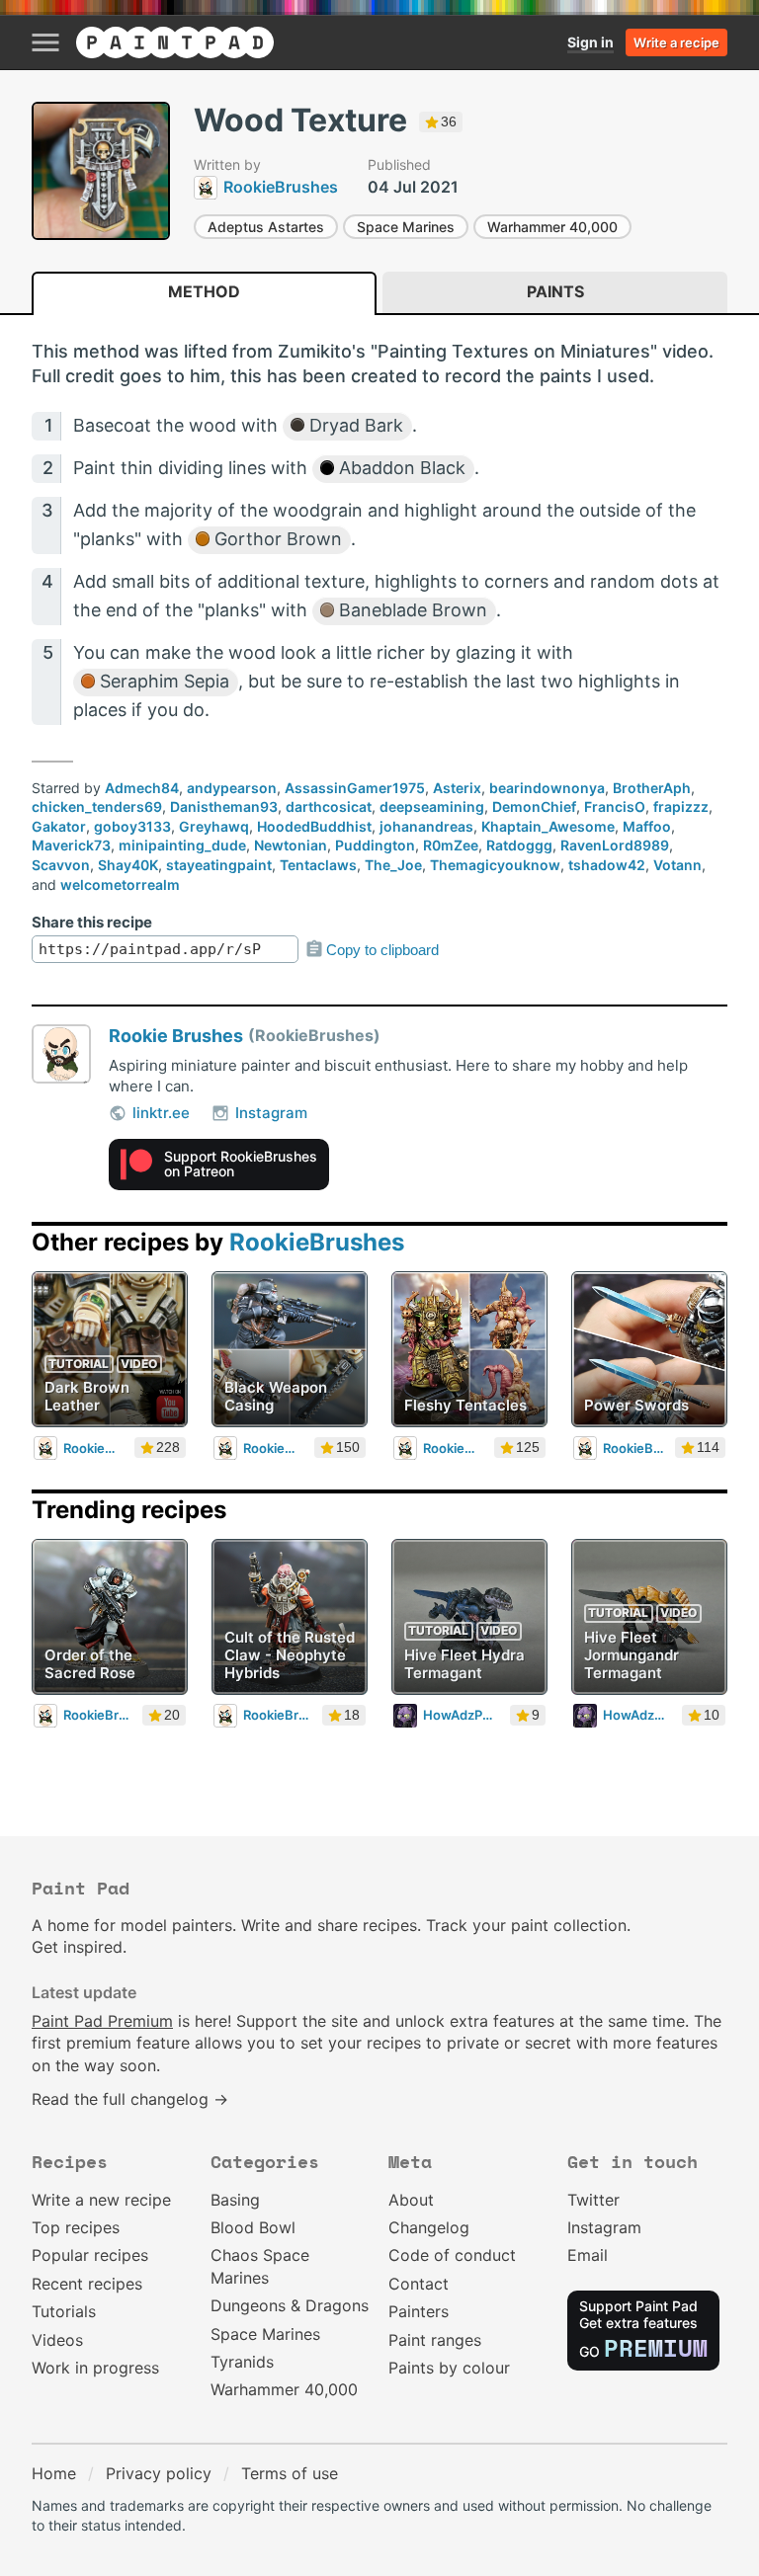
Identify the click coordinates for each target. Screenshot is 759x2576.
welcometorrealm (120, 885)
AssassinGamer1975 (355, 788)
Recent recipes (87, 2284)
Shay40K (128, 865)
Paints (555, 291)
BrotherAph (652, 788)
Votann (677, 865)
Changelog (429, 2227)
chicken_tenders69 (97, 806)
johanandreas (426, 826)
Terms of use (290, 2473)
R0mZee (451, 845)
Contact (419, 2284)
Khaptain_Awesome (548, 826)
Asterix (457, 788)
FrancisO (615, 806)
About (411, 2200)
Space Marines (406, 227)
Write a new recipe (101, 2200)
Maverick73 (71, 845)
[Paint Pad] (175, 42)
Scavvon (61, 865)
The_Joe (393, 865)
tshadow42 (607, 865)
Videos (57, 2340)
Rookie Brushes (176, 1036)
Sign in (590, 42)
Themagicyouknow (495, 865)
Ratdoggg (519, 845)
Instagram (271, 1113)
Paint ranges (435, 2340)
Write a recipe (676, 42)
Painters (419, 2311)
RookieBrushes (317, 1242)
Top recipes (76, 2227)
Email (588, 2255)
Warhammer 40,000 (552, 227)
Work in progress (95, 2368)
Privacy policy (159, 2473)
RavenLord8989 (615, 845)
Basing (235, 2200)
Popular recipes (90, 2255)
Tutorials (64, 2311)
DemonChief (534, 806)
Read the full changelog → (130, 2099)
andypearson (232, 788)
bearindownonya (547, 788)
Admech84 (142, 788)
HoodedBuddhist (314, 826)
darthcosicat (329, 806)
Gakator (59, 826)
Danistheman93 (224, 806)
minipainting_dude (182, 845)
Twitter (593, 2200)
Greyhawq (214, 826)
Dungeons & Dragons (290, 2305)
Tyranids (242, 2362)
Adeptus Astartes (266, 227)
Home (54, 2473)
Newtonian (291, 845)
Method (204, 291)
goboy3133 (132, 826)
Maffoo (647, 826)
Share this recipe (92, 922)
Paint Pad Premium (102, 2021)
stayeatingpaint (219, 865)
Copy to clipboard (382, 950)
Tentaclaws (318, 865)
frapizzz (681, 806)
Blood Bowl (253, 2227)
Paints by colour (449, 2368)
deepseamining (432, 806)
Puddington (375, 845)
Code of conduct (452, 2255)
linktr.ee (161, 1113)
